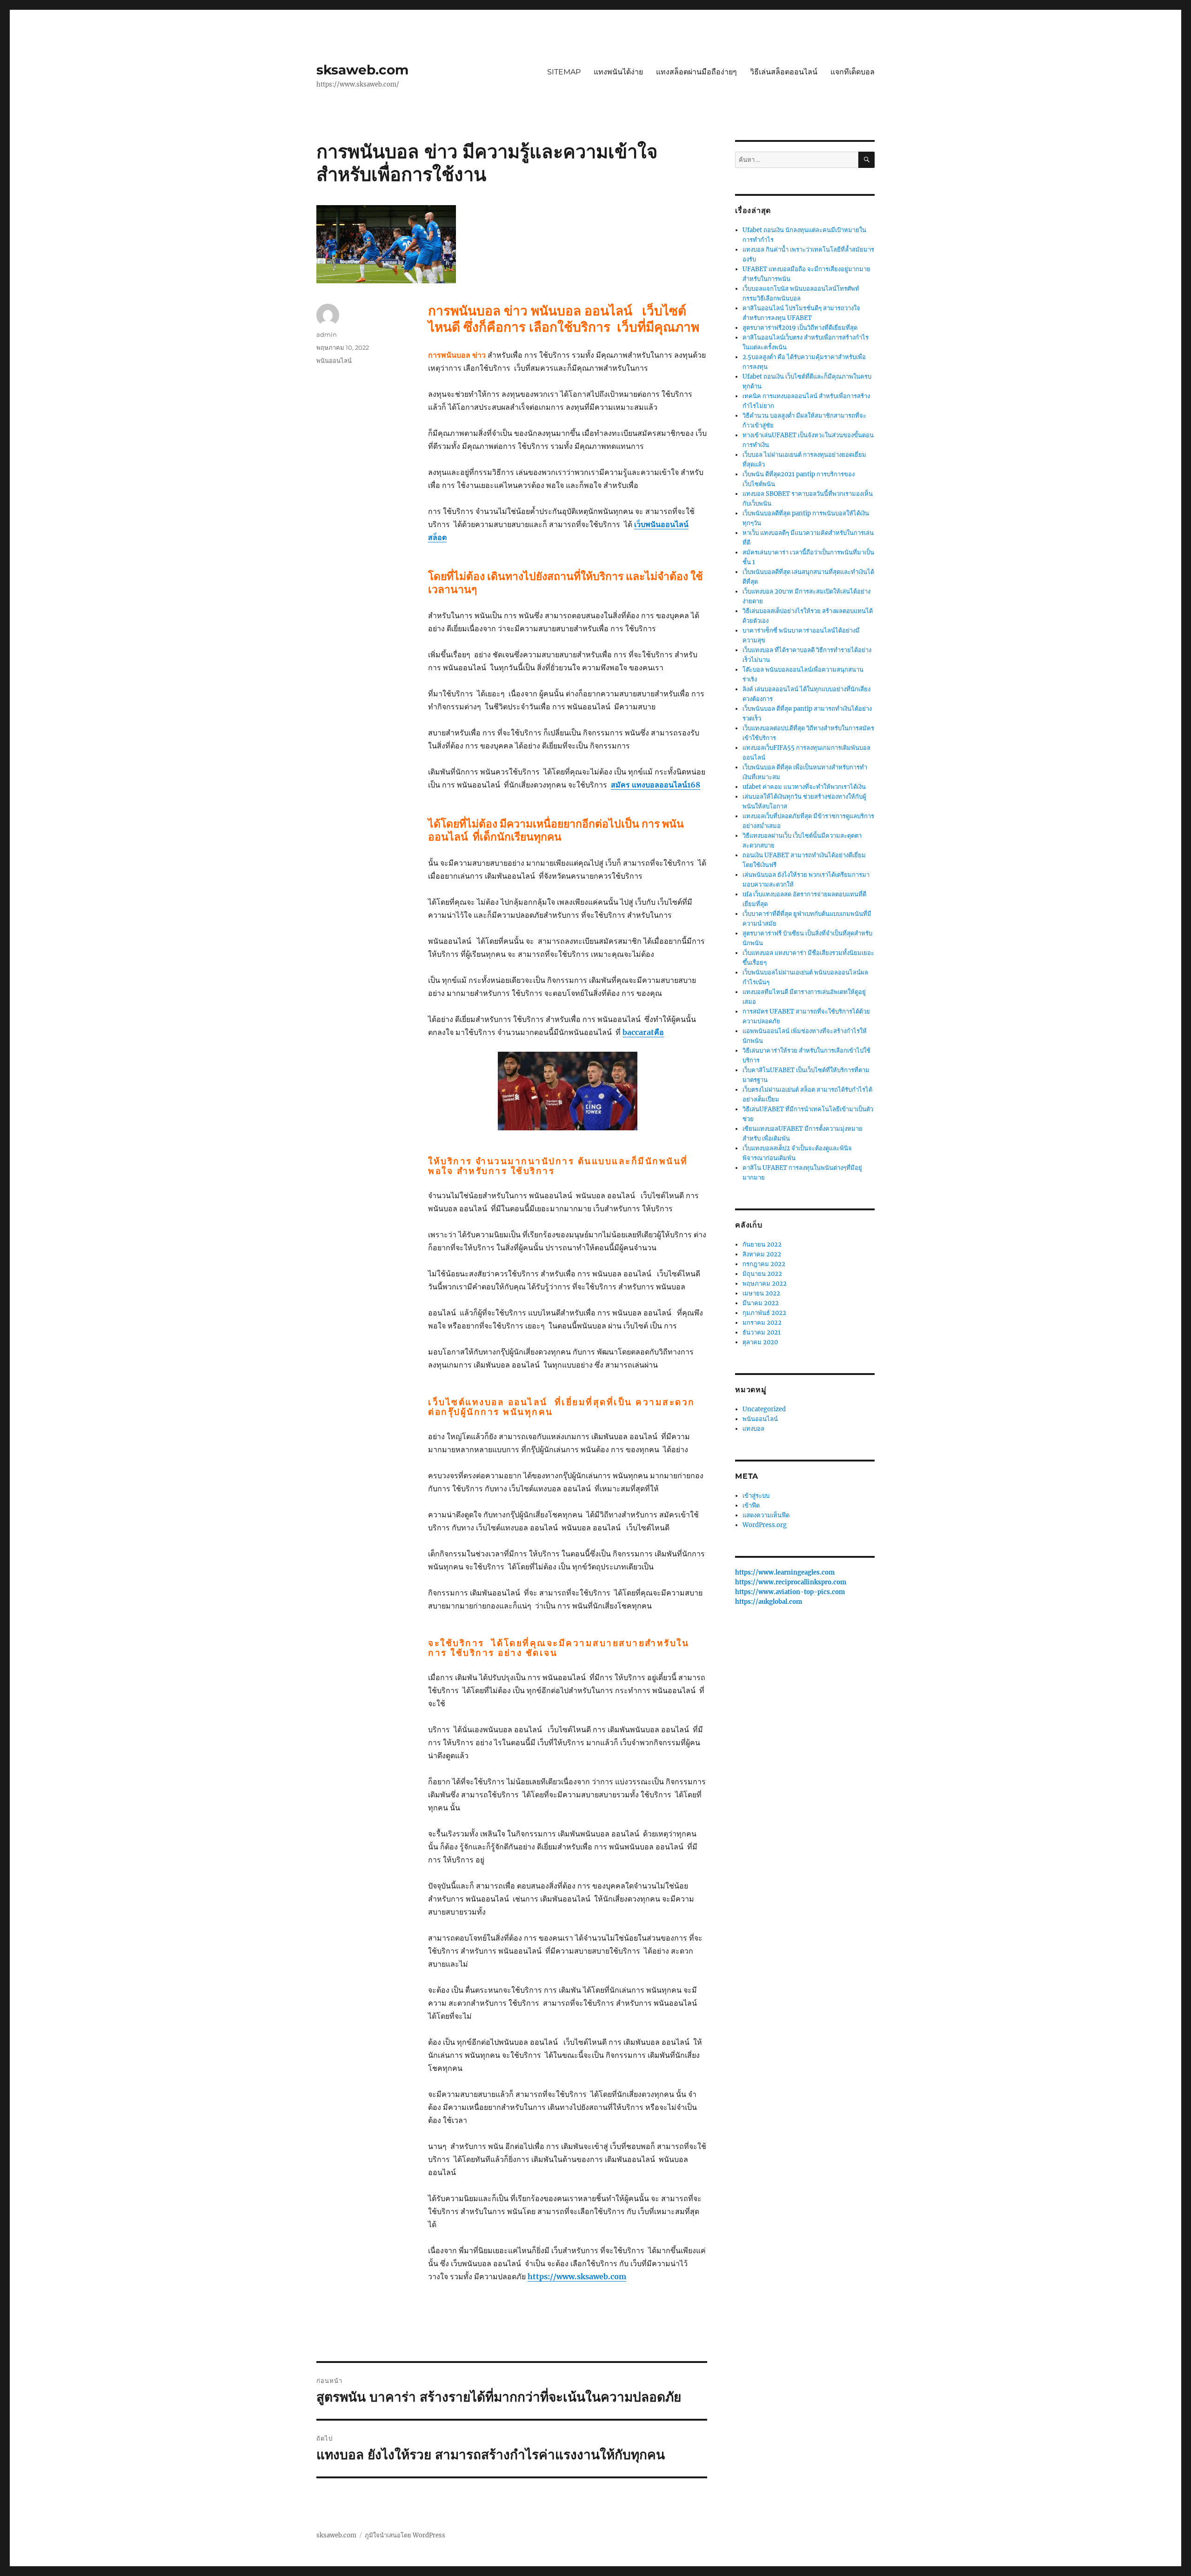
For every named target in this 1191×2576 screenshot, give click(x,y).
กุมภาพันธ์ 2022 (764, 1313)
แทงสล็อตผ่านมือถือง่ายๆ (696, 72)
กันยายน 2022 (762, 1245)
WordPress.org (765, 1525)
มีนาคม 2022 (761, 1303)
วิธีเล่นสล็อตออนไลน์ (784, 72)
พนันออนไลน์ (334, 360)
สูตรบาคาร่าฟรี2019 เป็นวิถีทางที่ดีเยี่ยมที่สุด (800, 328)
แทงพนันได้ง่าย (618, 72)
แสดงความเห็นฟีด (766, 1515)
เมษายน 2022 (761, 1293)
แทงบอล (753, 1429)
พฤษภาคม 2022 (765, 1284)
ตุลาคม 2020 (760, 1342)
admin (327, 334)
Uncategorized (764, 1409)
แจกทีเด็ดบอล (853, 72)
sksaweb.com (362, 70)
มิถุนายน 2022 (762, 1274)
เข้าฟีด (751, 1505)
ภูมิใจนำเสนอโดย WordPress (405, 2535)
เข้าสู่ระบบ (756, 1496)
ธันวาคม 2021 (762, 1332)
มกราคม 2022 (762, 1323)
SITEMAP (564, 72)
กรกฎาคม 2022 (764, 1264)
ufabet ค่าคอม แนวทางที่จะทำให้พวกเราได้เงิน (804, 787)
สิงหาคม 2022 (762, 1254)
